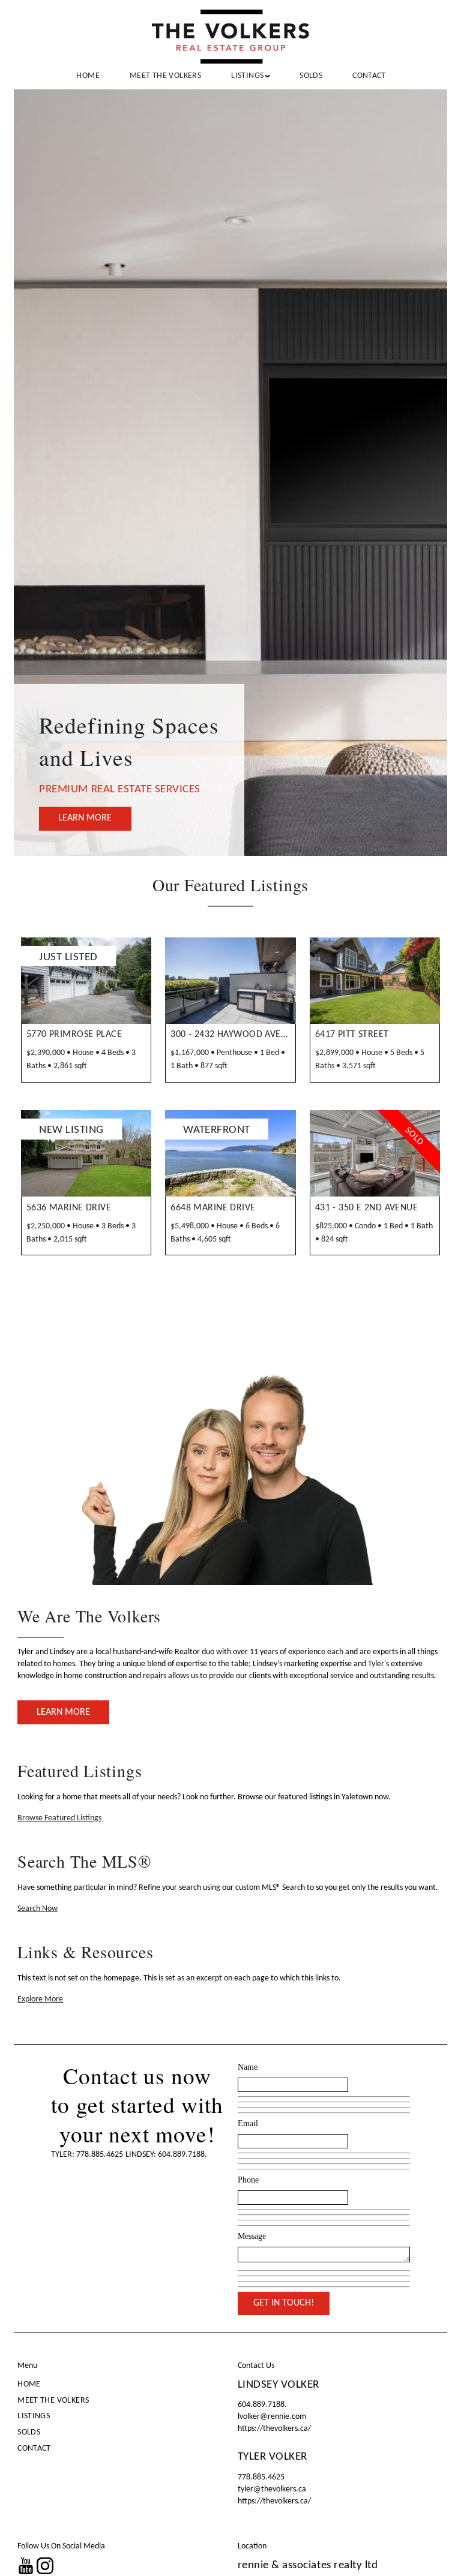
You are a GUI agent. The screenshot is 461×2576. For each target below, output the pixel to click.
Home (88, 76)
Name (248, 2067)
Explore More (40, 1999)
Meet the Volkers (165, 76)
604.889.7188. (262, 2405)
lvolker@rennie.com (272, 2417)
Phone (248, 2180)
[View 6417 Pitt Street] (375, 981)
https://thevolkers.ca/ (274, 2429)
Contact (369, 76)
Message (252, 2236)
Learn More (85, 818)
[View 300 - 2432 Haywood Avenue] (230, 981)
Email (248, 2123)
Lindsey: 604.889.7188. (166, 2155)
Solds (311, 76)
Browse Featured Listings (59, 1818)
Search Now (38, 1909)
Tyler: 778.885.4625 (87, 2155)
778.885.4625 (261, 2477)
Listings (34, 2416)
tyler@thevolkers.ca (272, 2489)
